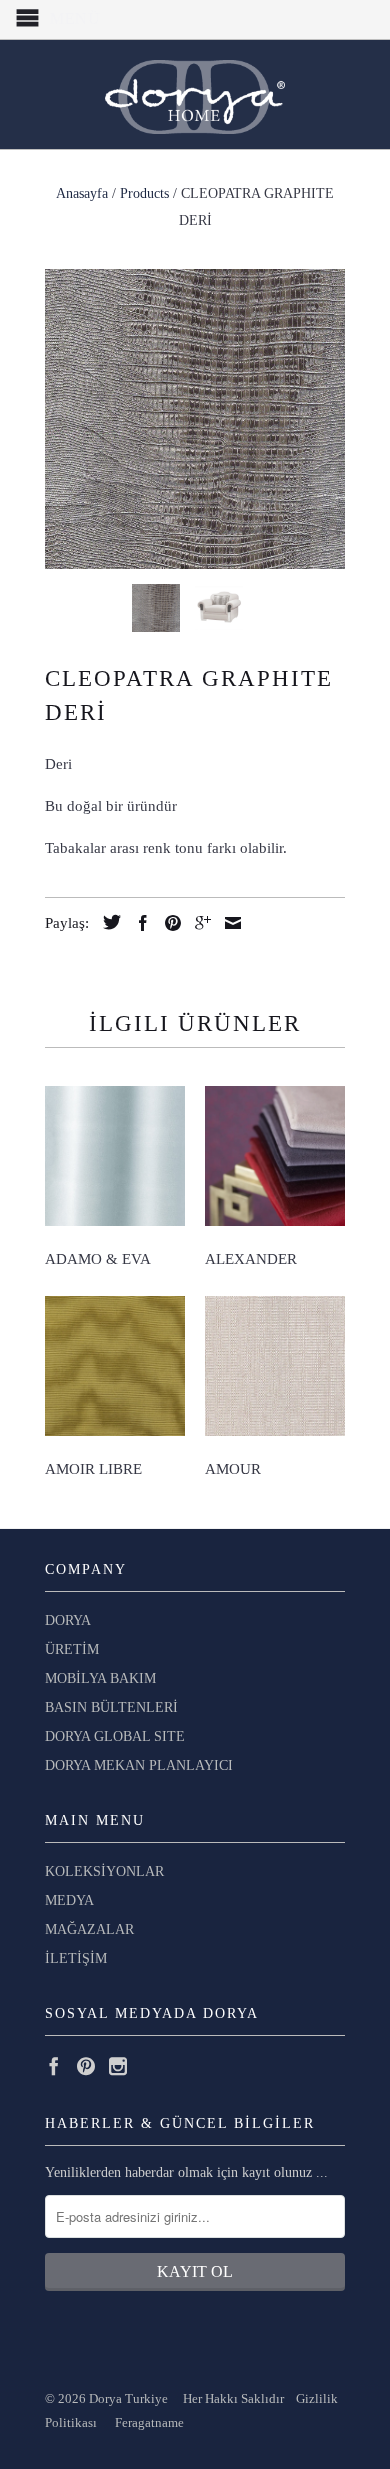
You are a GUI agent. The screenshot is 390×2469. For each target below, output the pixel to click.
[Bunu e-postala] (228, 923)
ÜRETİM (72, 1649)
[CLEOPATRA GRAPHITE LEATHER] (195, 419)
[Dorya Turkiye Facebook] (54, 2066)
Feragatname (149, 2422)
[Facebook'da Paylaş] (138, 923)
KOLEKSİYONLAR (104, 1871)
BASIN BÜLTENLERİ (111, 1707)
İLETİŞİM (76, 1958)
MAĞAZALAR (89, 1929)
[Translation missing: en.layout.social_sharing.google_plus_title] (198, 923)
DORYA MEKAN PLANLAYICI (139, 1765)
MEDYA (69, 1900)
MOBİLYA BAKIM (100, 1678)
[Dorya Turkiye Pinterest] (86, 2066)
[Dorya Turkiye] (195, 94)
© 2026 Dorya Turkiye (114, 2398)
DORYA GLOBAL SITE (115, 1736)
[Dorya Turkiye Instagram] (118, 2066)
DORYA (68, 1620)
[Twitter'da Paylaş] (107, 922)
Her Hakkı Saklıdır (235, 2398)
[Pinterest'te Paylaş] (168, 923)
